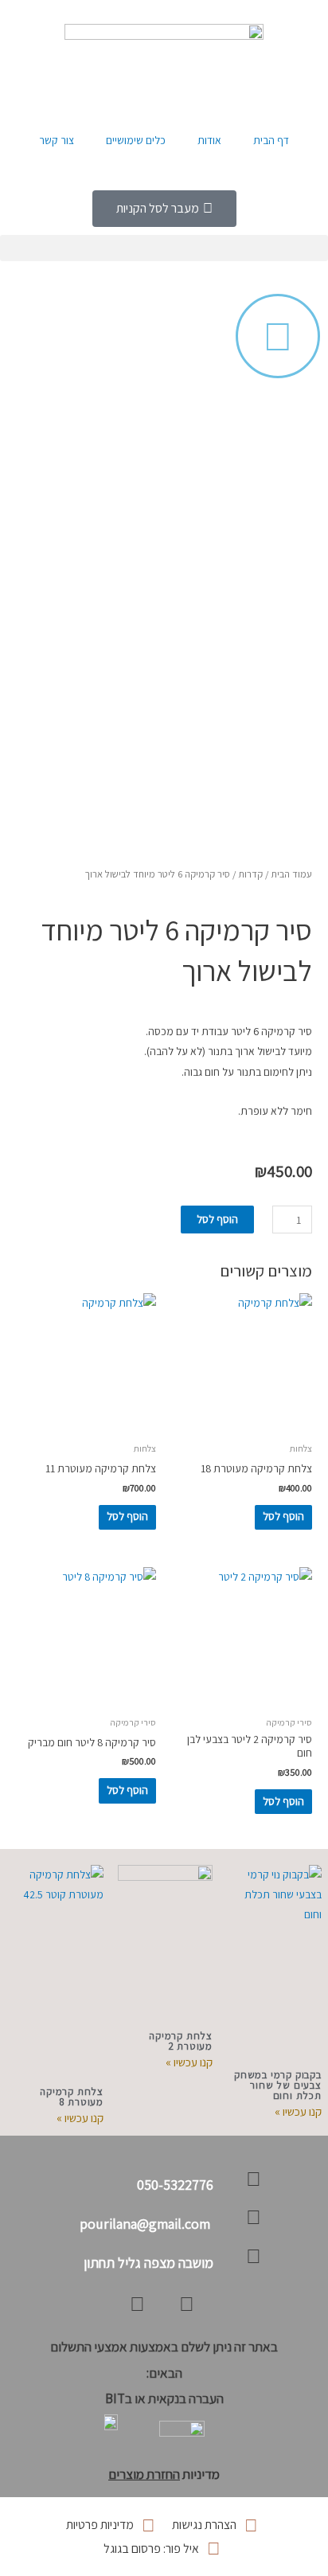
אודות (209, 140)
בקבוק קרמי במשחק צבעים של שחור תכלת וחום (278, 2085)
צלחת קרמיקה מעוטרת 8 (72, 2097)
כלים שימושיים (136, 140)
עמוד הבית (291, 874)
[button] (164, 248)
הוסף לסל (217, 1219)
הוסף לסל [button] (283, 1516)
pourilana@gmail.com (146, 2224)
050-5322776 (175, 2185)
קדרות (250, 874)
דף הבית (271, 140)
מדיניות (164, 2474)
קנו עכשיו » (298, 2111)
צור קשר (57, 140)
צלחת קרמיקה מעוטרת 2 (181, 2041)
